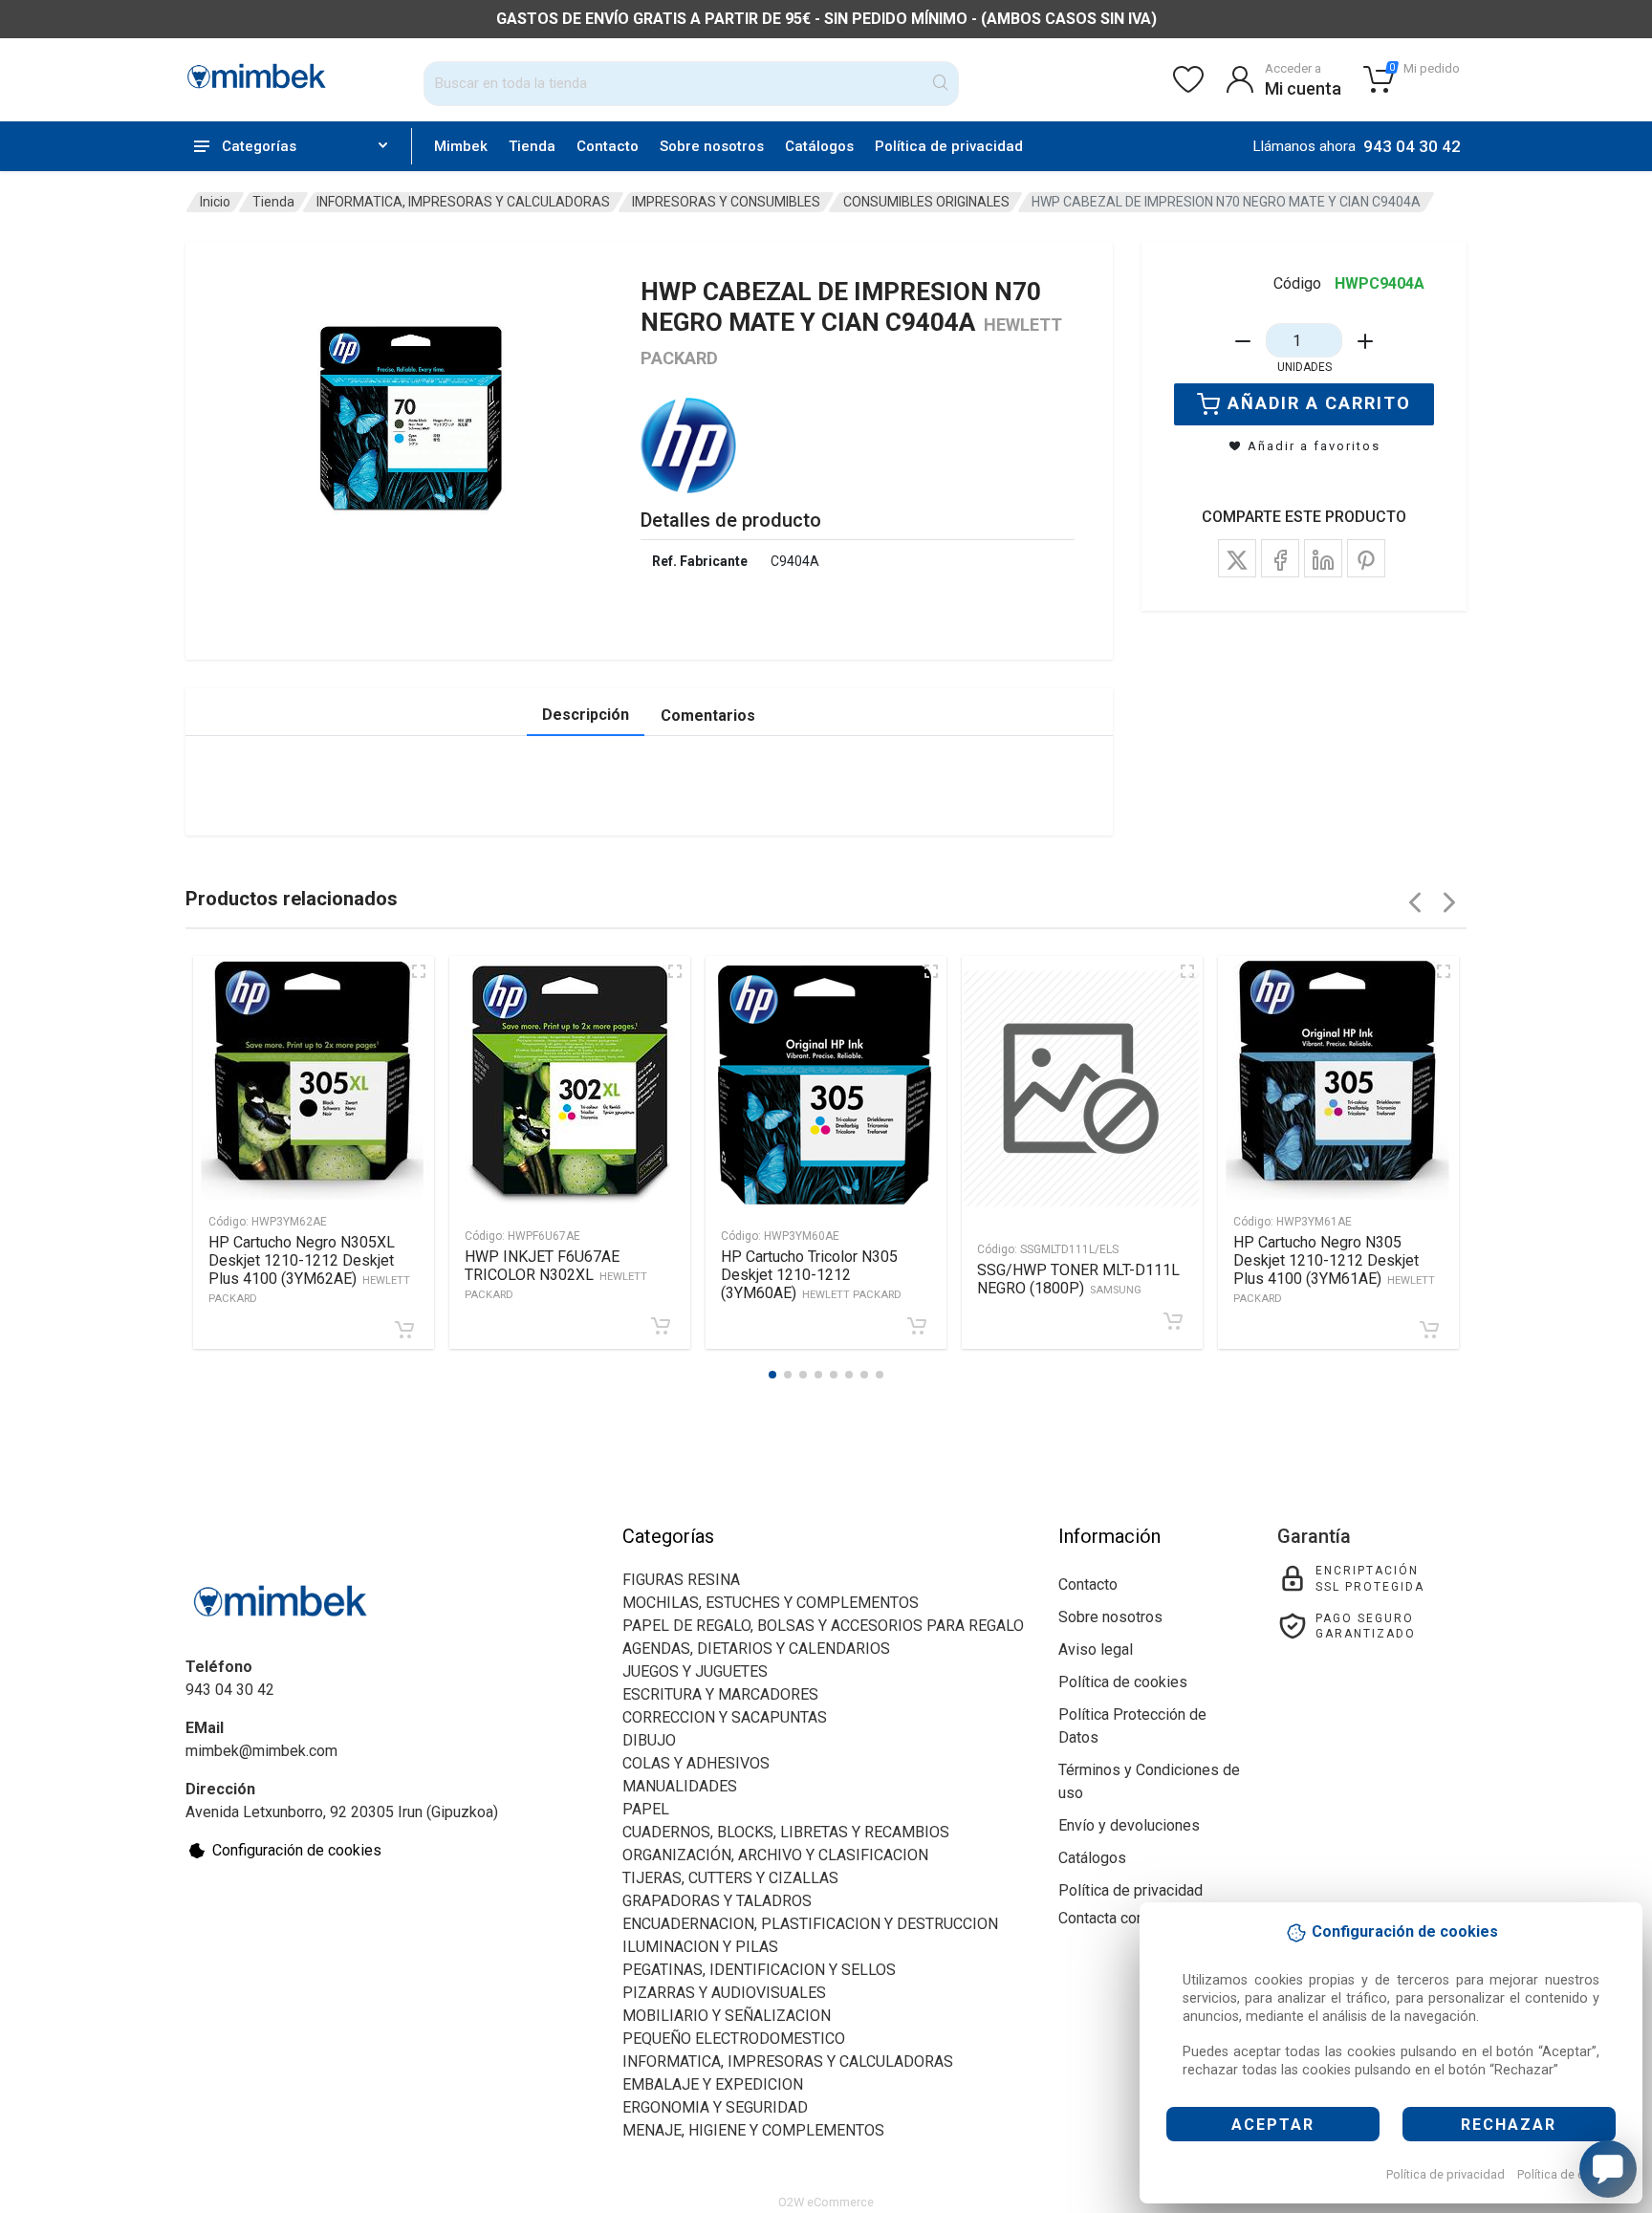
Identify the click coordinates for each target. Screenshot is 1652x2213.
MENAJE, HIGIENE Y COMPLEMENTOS (753, 2130)
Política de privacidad (1445, 2174)
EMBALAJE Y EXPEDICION (713, 2084)
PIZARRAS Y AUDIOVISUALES (724, 1993)
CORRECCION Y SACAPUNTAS (725, 1717)
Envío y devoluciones (1129, 1825)
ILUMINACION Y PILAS (700, 1947)
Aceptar (1273, 2125)
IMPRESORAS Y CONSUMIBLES (726, 202)
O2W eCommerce (826, 2202)
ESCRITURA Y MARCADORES (720, 1694)
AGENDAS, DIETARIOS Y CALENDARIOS (756, 1649)
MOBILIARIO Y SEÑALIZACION (727, 2016)
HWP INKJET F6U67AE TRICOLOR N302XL (556, 1274)
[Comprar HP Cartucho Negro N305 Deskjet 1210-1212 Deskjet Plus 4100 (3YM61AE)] (1429, 1330)
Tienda (532, 146)
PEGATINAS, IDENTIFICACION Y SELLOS (759, 1970)
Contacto (608, 146)
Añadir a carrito (1319, 403)
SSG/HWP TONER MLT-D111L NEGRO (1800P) (1078, 1279)
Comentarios (708, 716)
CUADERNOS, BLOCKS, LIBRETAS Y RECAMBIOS (786, 1832)
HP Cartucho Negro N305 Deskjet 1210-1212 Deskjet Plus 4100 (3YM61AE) (1334, 1269)
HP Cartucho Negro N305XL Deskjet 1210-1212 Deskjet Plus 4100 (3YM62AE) (309, 1269)
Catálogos (819, 146)
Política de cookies (1569, 2174)
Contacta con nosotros (1133, 1918)
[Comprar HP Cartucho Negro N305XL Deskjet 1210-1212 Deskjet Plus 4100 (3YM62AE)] (404, 1330)
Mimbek (461, 146)
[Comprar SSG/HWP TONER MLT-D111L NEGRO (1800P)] (1173, 1321)
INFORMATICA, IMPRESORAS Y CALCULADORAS (463, 202)
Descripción (586, 715)
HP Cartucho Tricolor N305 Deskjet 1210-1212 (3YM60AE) (811, 1275)
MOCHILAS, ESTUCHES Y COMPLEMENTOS (771, 1603)
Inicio (215, 202)
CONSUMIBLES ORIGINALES (926, 202)
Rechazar (1509, 2125)
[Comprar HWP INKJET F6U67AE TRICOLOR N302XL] (661, 1326)
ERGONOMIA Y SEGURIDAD (715, 2107)
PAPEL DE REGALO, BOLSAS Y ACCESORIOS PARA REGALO (823, 1626)
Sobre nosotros (712, 146)
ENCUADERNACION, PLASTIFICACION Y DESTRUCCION (810, 1924)
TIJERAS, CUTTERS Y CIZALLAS (730, 1878)
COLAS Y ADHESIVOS (696, 1763)
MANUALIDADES (680, 1786)
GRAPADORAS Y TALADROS (717, 1901)
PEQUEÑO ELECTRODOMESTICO (734, 2039)
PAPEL (646, 1809)
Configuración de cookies (297, 1850)
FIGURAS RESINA (681, 1580)
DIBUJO (649, 1740)
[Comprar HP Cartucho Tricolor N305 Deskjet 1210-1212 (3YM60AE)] (917, 1326)
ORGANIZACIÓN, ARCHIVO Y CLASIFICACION (775, 1855)
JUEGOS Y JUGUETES (695, 1671)
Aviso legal (1096, 1649)
